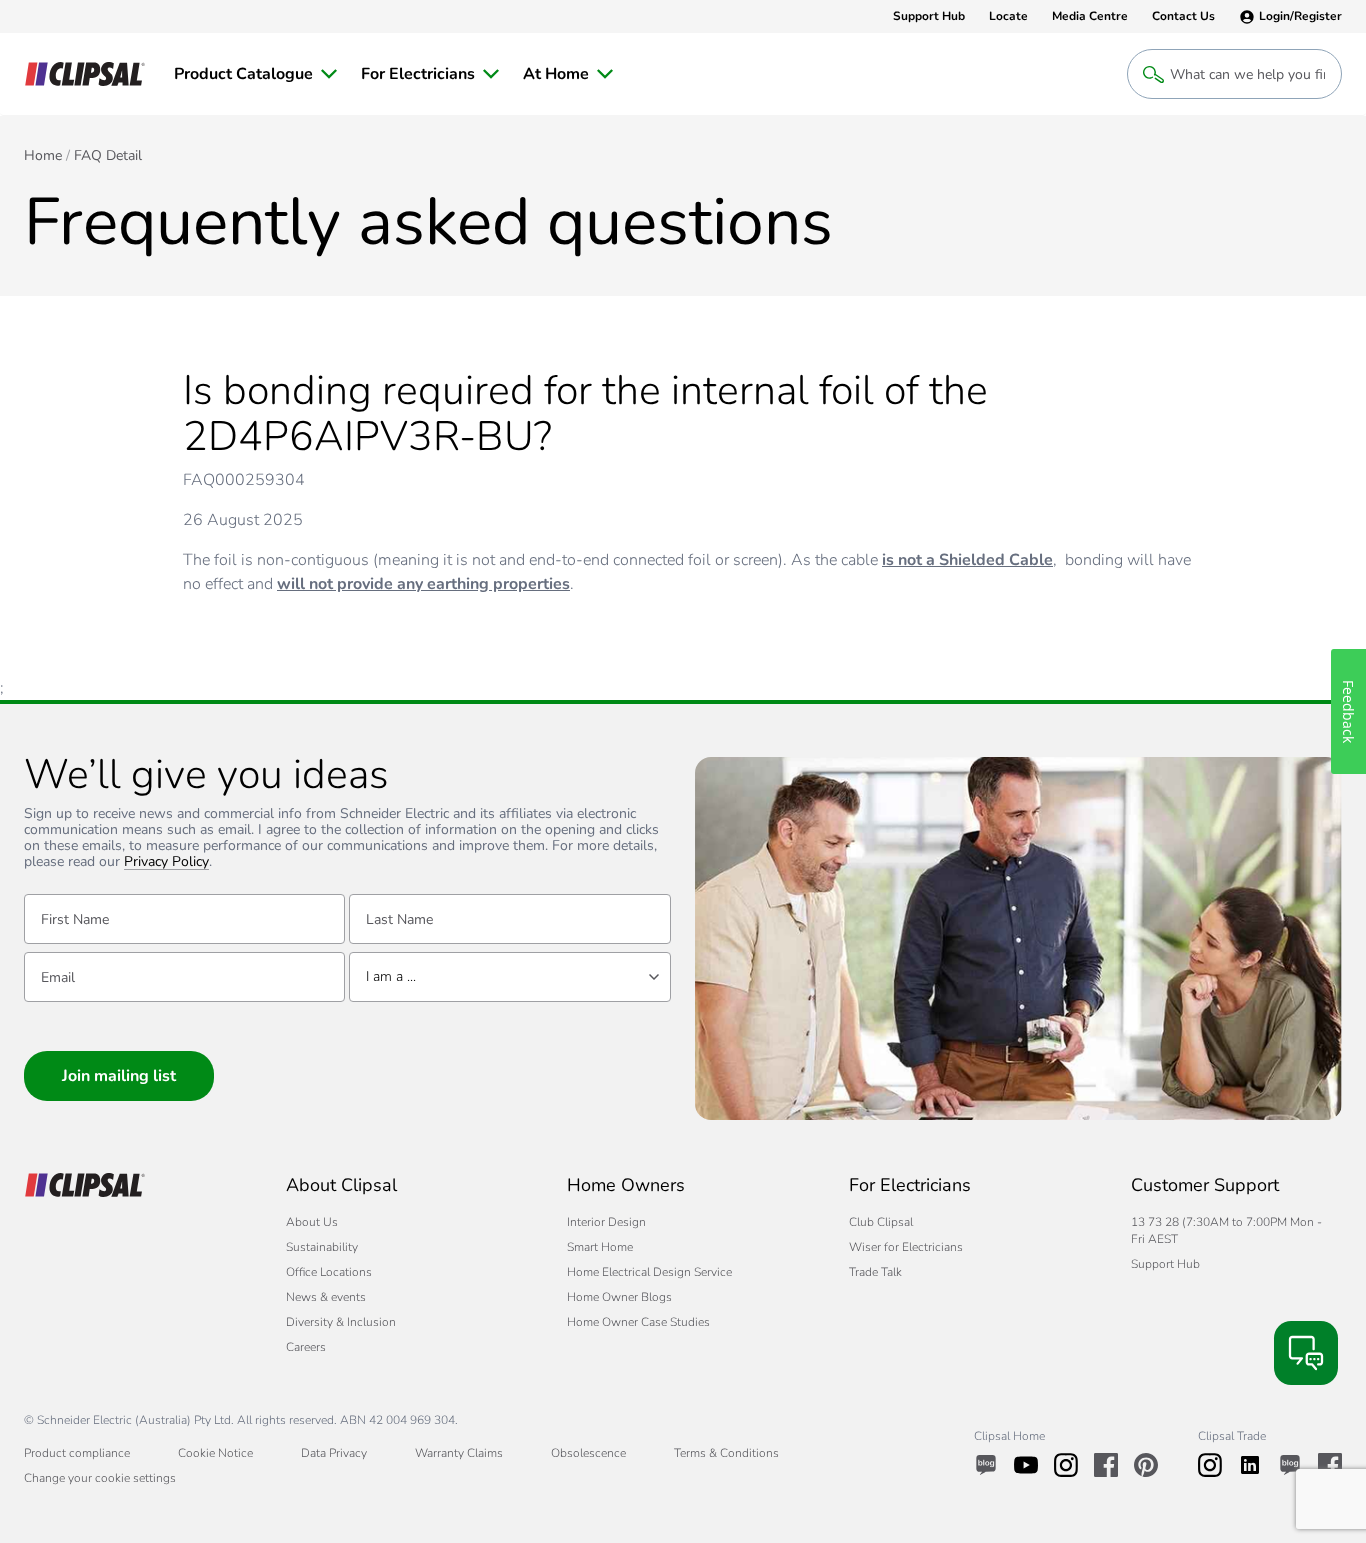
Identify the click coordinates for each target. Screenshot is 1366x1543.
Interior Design (606, 1222)
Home (43, 156)
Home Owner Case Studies (638, 1322)
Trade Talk (875, 1272)
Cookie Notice (215, 1453)
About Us (312, 1222)
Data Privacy (334, 1453)
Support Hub (1165, 1264)
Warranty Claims (459, 1453)
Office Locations (329, 1272)
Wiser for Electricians (906, 1247)
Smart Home (600, 1247)
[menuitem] (255, 74)
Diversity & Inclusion (341, 1322)
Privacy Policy (166, 862)
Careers (306, 1347)
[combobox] (509, 977)
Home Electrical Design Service (649, 1272)
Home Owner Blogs (619, 1297)
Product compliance (77, 1453)
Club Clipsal (881, 1222)
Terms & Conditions (726, 1453)
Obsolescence (588, 1453)
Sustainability (322, 1247)
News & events (326, 1297)
